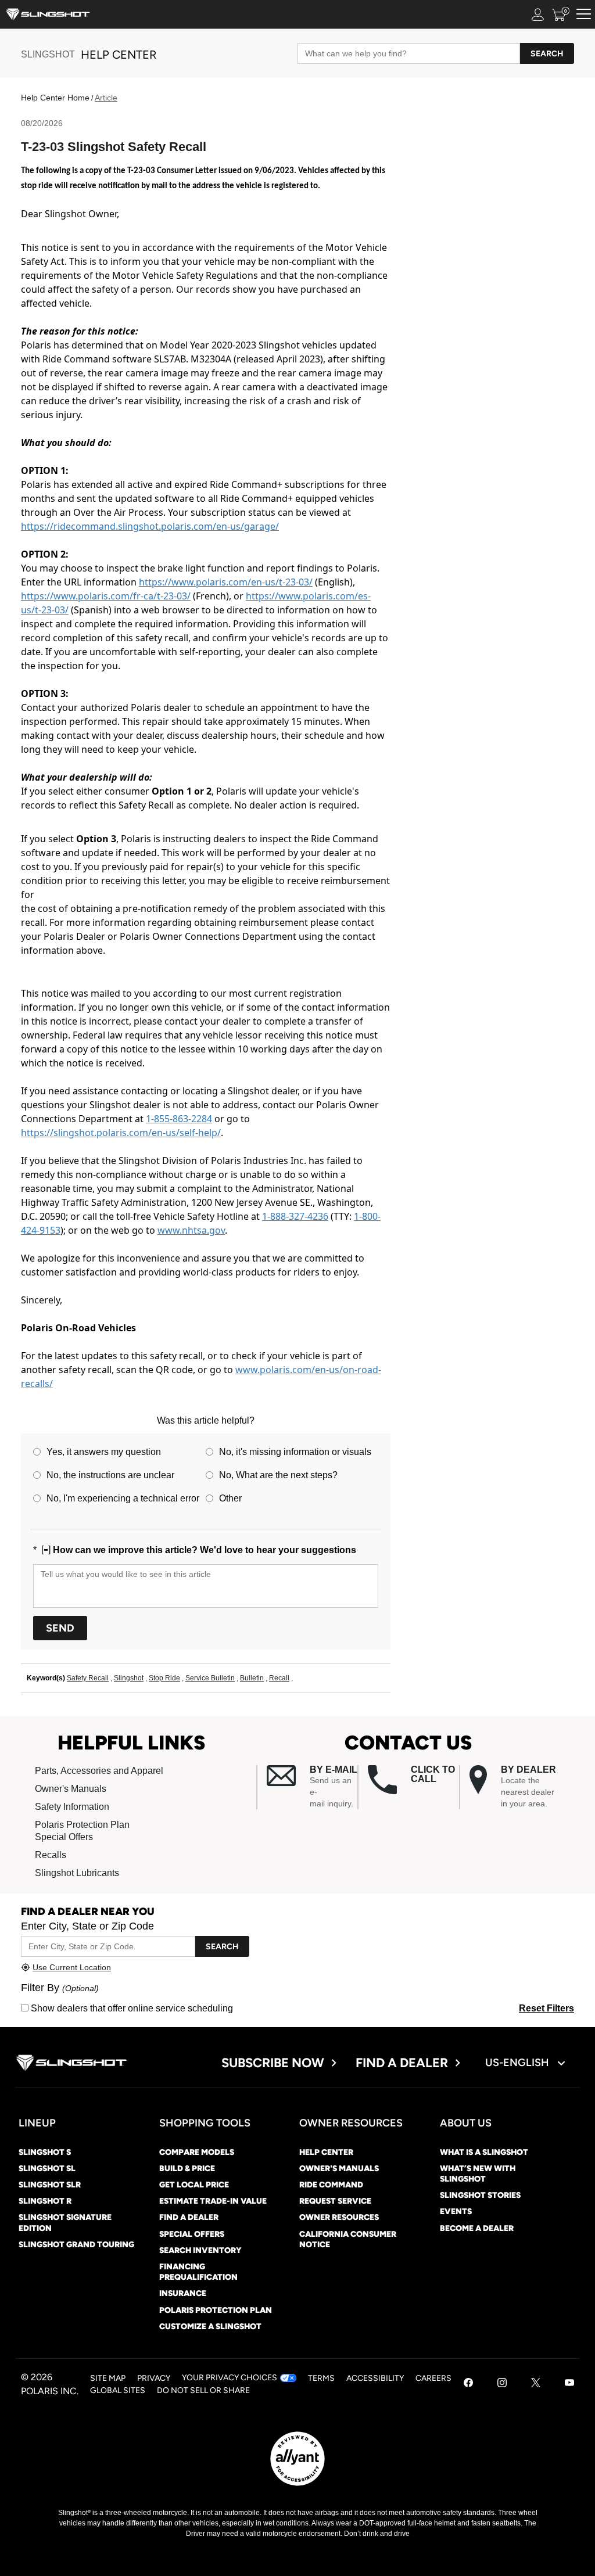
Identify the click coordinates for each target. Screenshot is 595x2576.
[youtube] (569, 2384)
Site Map (108, 2378)
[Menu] (584, 14)
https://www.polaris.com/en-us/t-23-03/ (226, 582)
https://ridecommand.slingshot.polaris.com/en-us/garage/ (150, 526)
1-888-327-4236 (295, 1216)
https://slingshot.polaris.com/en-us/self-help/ (121, 1133)
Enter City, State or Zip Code (87, 1926)
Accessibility (375, 2378)
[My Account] (538, 14)
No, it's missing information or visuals (295, 1452)
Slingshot (129, 1678)
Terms (321, 2378)
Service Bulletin (210, 1678)
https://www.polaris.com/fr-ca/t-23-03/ (106, 596)
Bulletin (252, 1678)
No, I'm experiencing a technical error (123, 1498)
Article (106, 98)
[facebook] (468, 2384)
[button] (312, 1787)
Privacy (154, 2378)
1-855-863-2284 (179, 1119)
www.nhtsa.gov (191, 1230)
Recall (279, 1678)
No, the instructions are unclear (110, 1475)
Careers (433, 2378)
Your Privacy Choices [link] (230, 2378)
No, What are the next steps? (278, 1475)
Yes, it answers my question (104, 1452)
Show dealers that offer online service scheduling (131, 2008)
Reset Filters (546, 2008)
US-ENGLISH (518, 2063)
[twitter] (536, 2384)
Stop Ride (164, 1678)
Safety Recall (88, 1678)
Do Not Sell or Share (203, 2390)
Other (230, 1498)
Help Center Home (55, 98)
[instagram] (502, 2384)
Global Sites (118, 2390)
